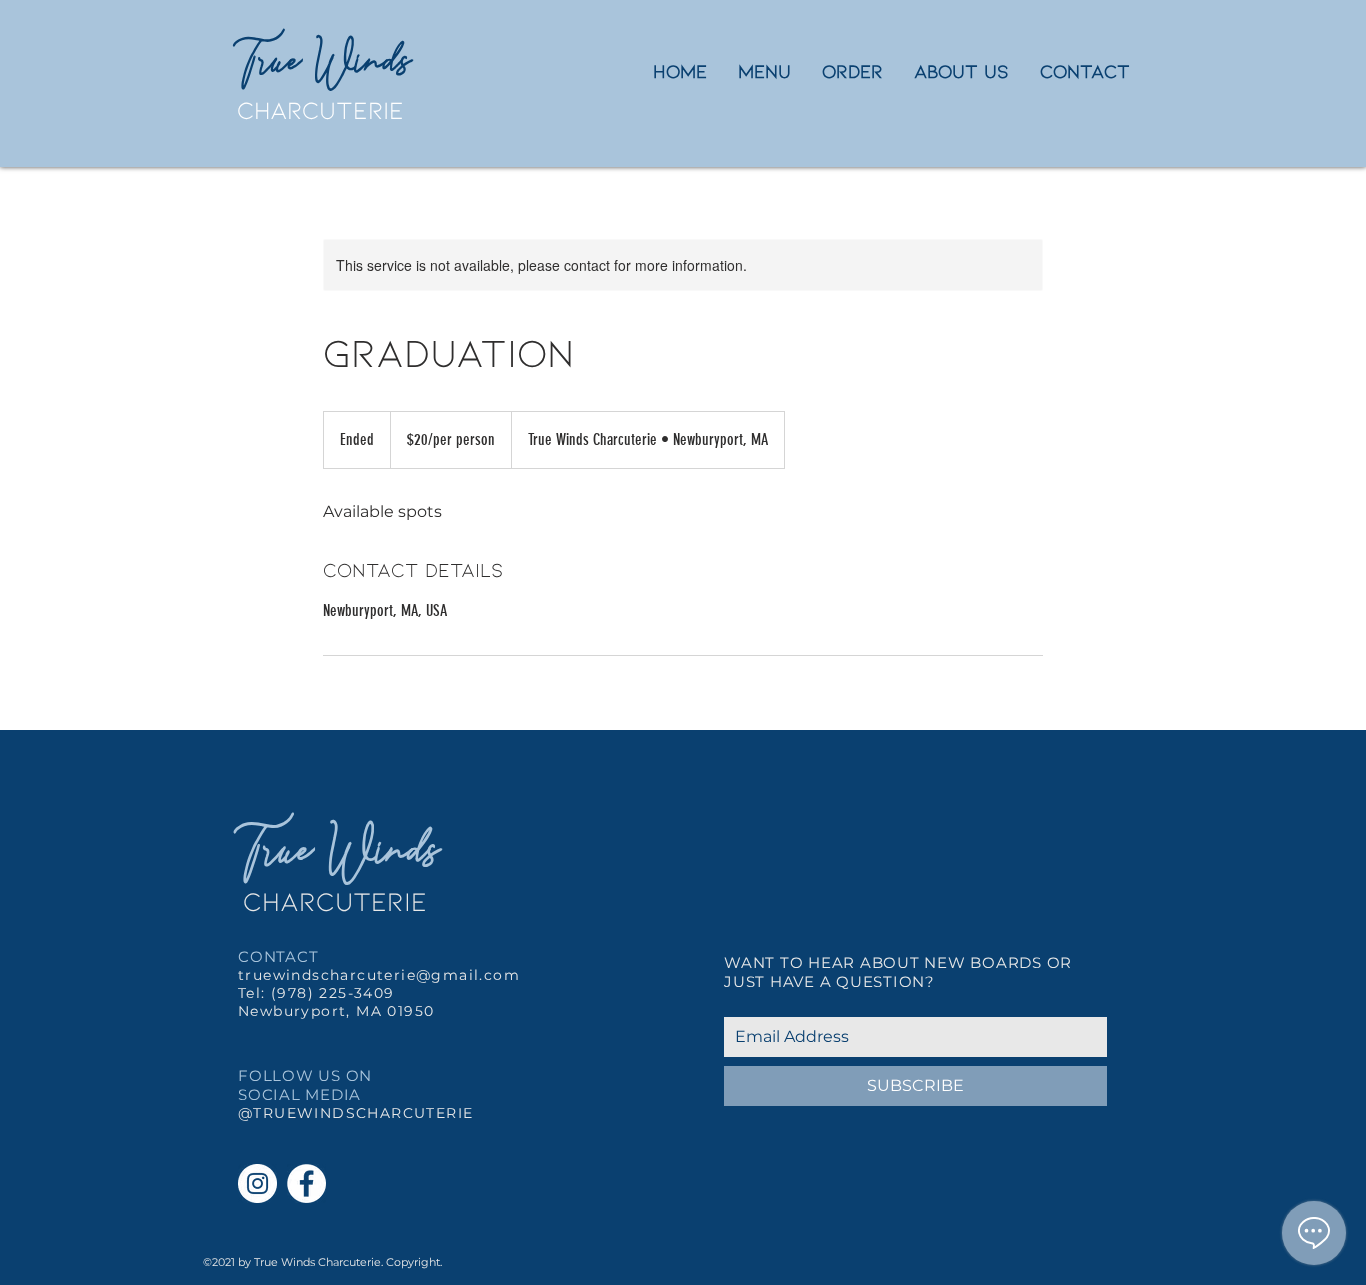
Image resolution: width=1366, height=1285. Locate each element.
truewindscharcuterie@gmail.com (379, 975)
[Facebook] (306, 1183)
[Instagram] (257, 1183)
